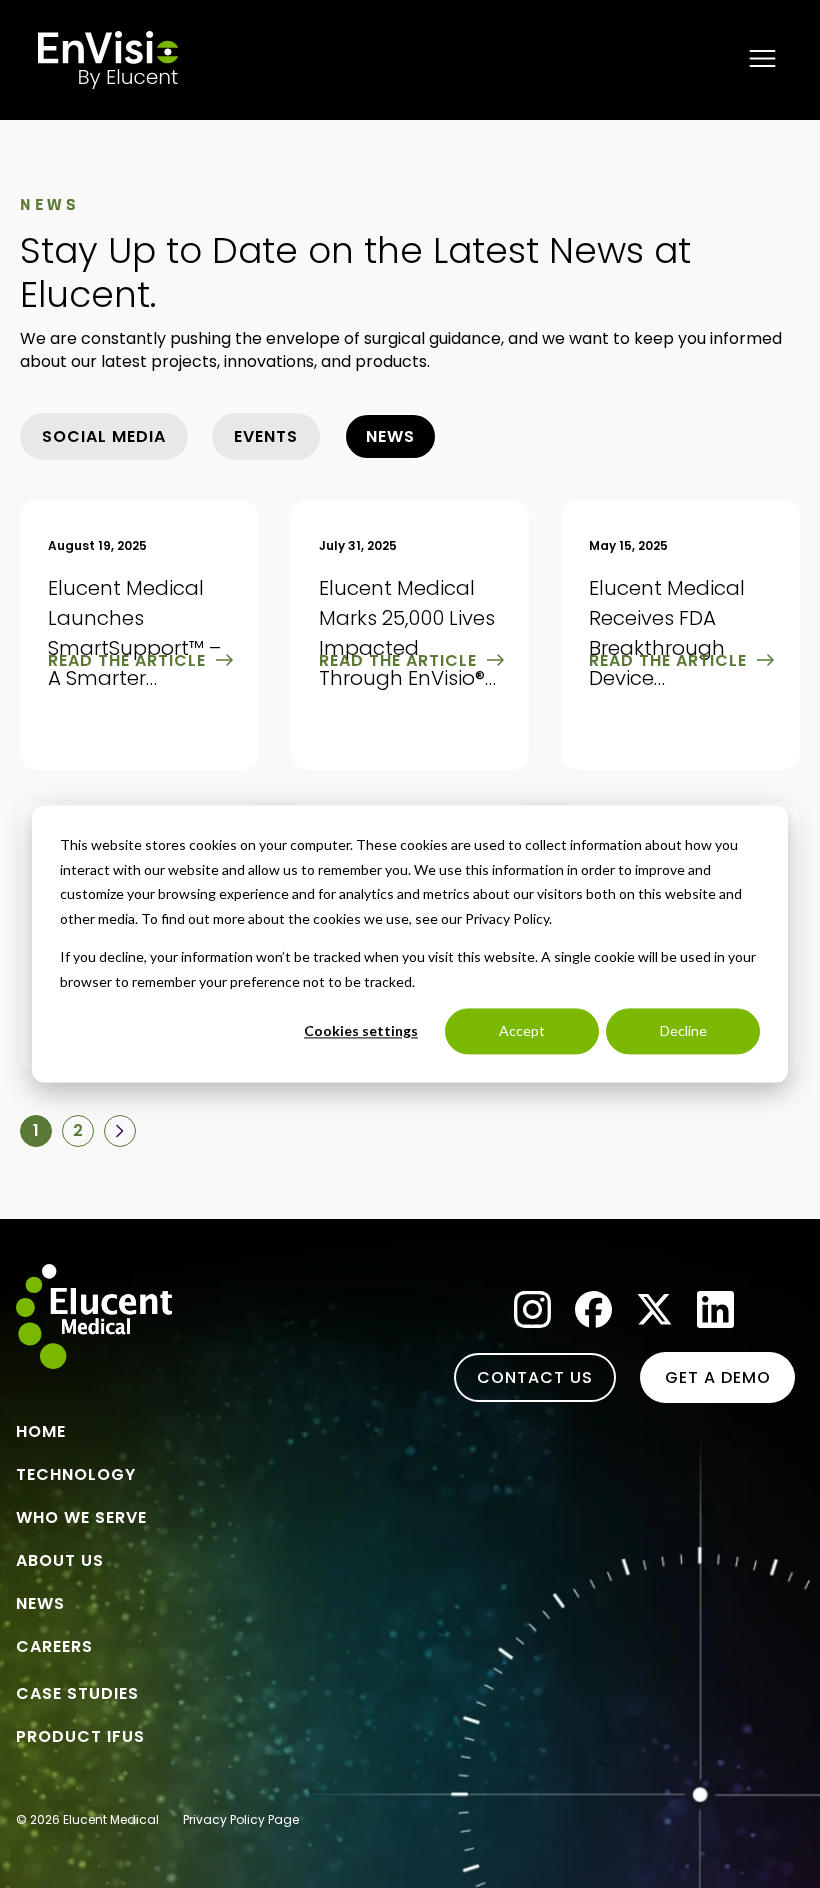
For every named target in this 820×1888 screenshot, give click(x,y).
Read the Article (127, 660)
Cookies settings (361, 1030)
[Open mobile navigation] (762, 60)
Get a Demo (718, 1377)
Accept (522, 1030)
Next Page (120, 1131)
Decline (683, 1030)
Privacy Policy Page (241, 1819)
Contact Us (535, 1377)
